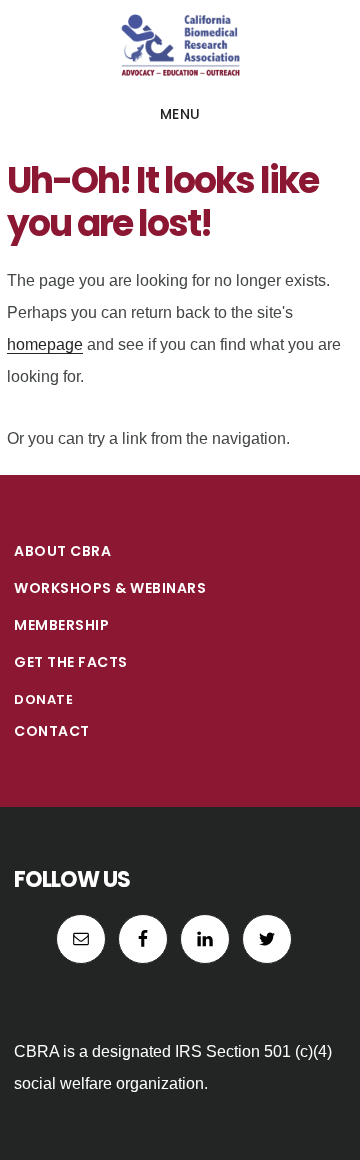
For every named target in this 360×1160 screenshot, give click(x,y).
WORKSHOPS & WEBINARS (110, 588)
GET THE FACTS (71, 662)
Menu (180, 114)
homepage (45, 344)
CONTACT (52, 731)
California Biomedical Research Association (180, 44)
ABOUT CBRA (62, 551)
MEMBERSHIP (61, 625)
